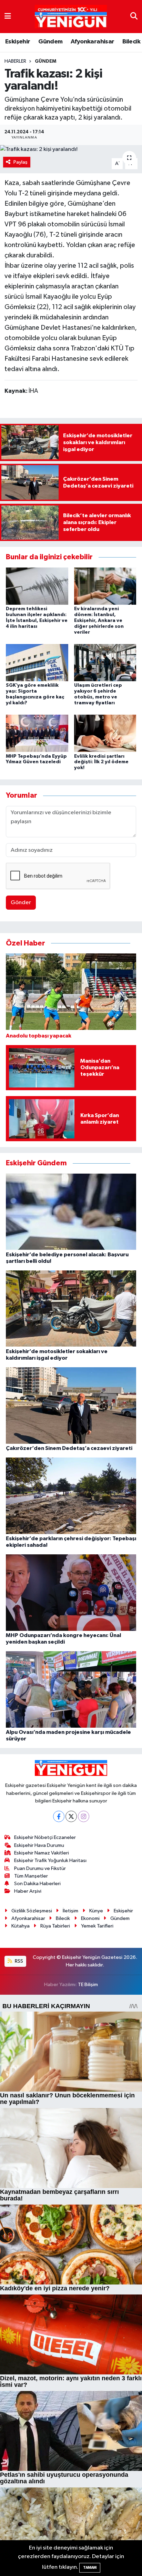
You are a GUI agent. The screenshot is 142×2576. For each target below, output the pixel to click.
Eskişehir (18, 42)
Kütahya (21, 1926)
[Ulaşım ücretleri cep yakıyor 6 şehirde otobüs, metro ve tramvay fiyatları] (105, 662)
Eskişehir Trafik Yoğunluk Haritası (50, 1861)
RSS (18, 1961)
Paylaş (21, 162)
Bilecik (131, 42)
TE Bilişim (88, 1985)
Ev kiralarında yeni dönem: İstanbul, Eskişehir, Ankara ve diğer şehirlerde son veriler (99, 620)
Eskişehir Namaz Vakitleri (42, 1853)
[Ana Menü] (8, 16)
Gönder (21, 903)
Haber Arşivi (28, 1891)
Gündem (50, 42)
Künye (96, 1911)
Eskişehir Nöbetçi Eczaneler (45, 1837)
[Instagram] (84, 1816)
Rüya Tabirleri (55, 1926)
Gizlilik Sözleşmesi (32, 1911)
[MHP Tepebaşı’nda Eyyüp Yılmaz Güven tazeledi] (37, 733)
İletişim (70, 1911)
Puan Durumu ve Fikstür (40, 1868)
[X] (71, 1816)
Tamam (90, 2568)
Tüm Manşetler (31, 1876)
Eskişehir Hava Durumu (39, 1845)
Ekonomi (90, 1918)
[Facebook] (59, 1816)
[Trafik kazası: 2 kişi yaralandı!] (71, 150)
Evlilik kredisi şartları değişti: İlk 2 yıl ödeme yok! (101, 762)
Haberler (15, 61)
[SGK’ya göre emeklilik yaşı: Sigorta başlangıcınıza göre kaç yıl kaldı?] (37, 662)
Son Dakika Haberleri (37, 1884)
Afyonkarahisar (93, 42)
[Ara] (134, 16)
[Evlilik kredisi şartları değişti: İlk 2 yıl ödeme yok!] (105, 733)
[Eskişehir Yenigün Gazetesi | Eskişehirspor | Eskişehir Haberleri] (71, 17)
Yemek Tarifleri (97, 1926)
